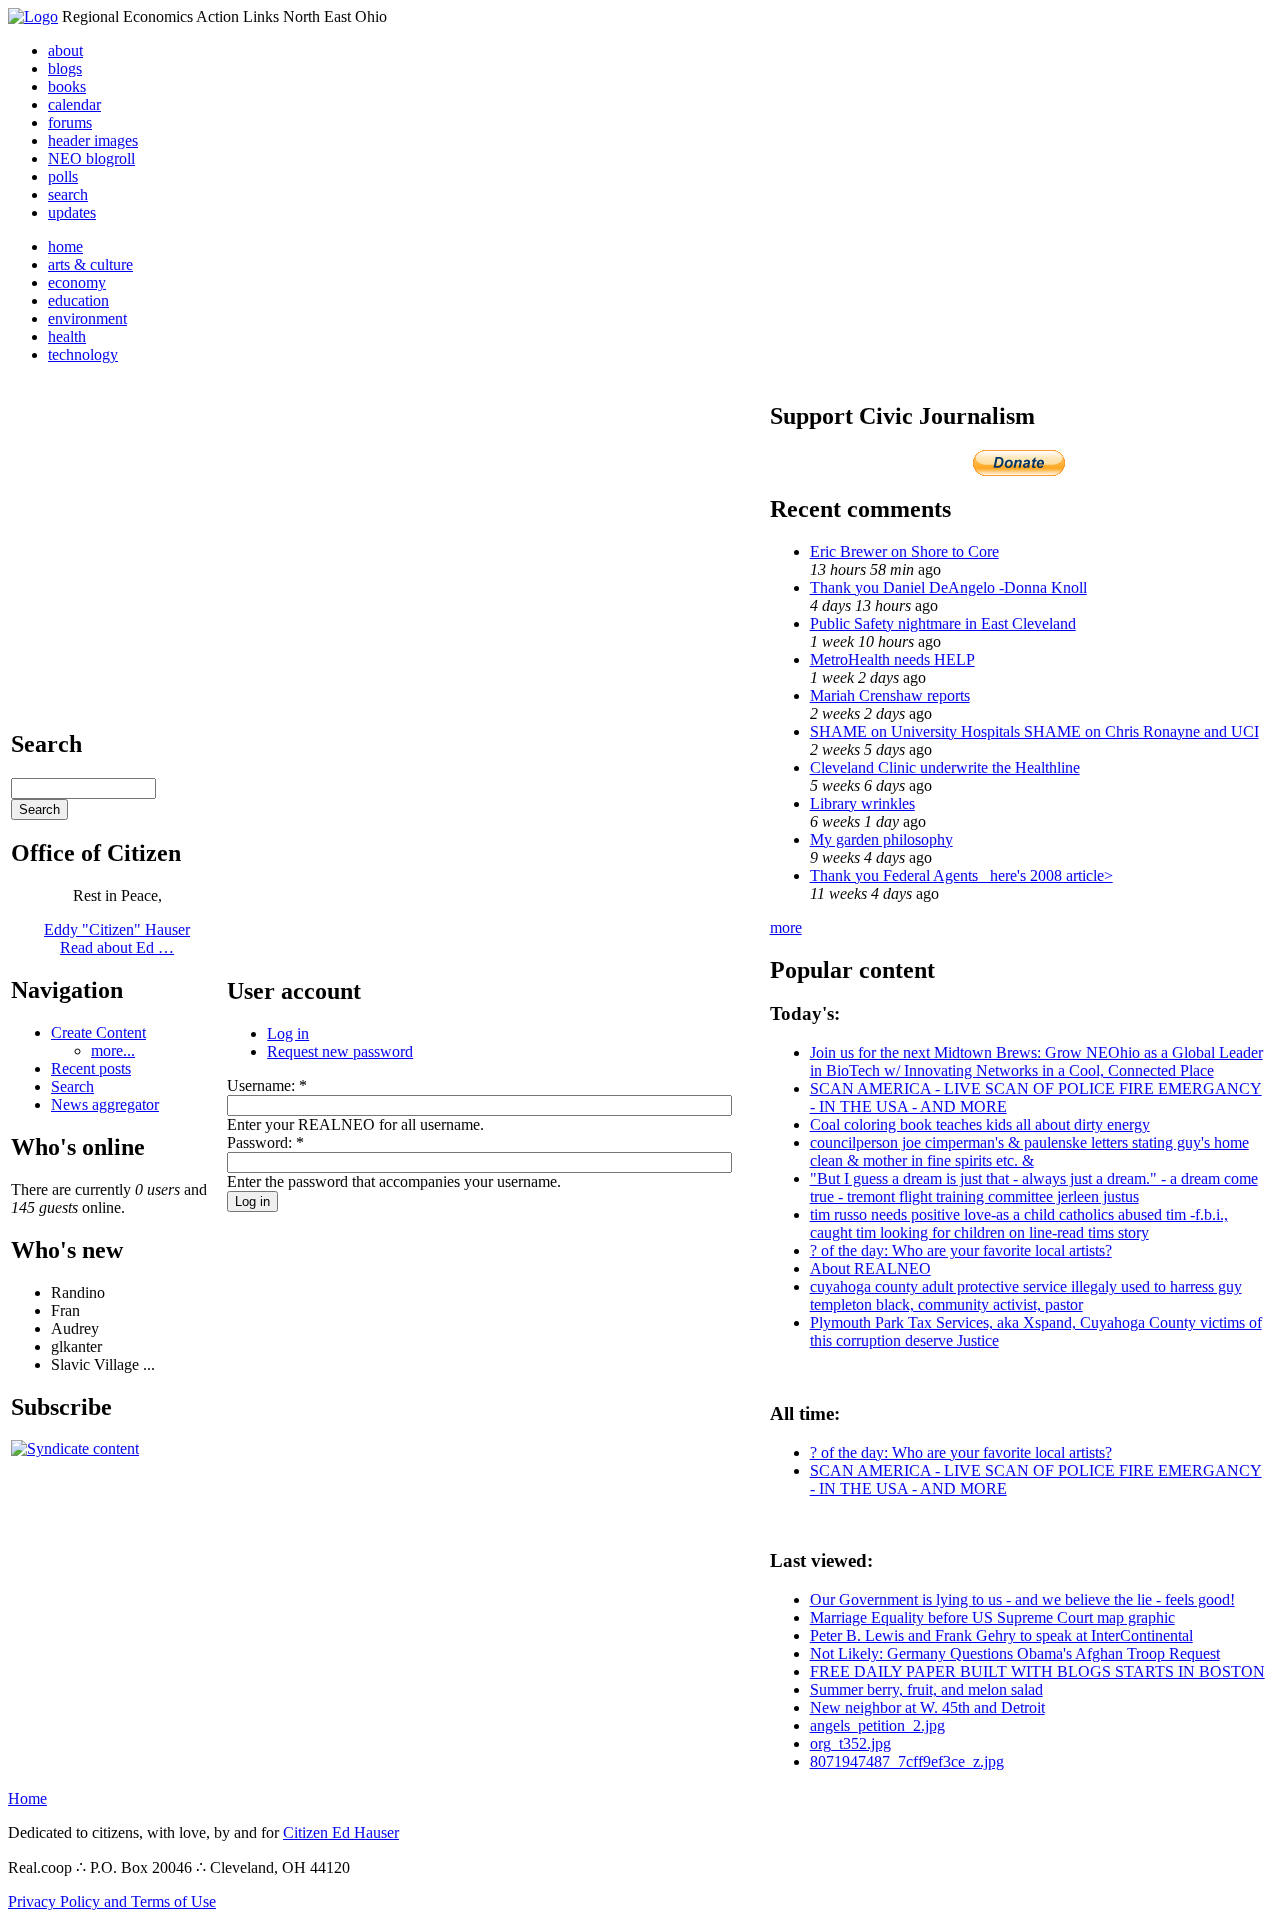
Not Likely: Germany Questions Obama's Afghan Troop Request (1015, 1653)
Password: (265, 1142)
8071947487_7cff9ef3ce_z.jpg (907, 1761)
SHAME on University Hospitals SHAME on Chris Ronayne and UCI (1034, 731)
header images (93, 140)
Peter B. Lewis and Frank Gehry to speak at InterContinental (1001, 1635)
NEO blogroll (91, 158)
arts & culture (90, 264)
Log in (288, 1033)
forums (70, 122)
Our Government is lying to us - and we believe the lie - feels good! (1022, 1599)
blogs (65, 68)
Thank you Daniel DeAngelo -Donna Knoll (948, 587)
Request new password (340, 1051)
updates (72, 212)
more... (113, 1050)
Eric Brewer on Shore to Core (904, 551)
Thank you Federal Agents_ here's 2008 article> (961, 875)
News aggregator (105, 1104)
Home (27, 1798)
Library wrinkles (862, 803)
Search (72, 1086)
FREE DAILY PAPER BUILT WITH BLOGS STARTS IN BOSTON (1037, 1671)
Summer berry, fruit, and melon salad (926, 1689)
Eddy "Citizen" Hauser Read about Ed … (117, 938)
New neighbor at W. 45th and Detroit (927, 1707)
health (67, 336)
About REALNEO (870, 1268)
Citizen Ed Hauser (341, 1832)
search (68, 194)
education (78, 300)
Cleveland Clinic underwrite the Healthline (945, 767)
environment (87, 318)
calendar (74, 104)
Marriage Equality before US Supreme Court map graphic (992, 1617)
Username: (267, 1085)
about (65, 50)
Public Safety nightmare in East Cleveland (943, 623)
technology (83, 354)
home (65, 246)
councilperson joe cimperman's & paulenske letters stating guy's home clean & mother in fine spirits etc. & (1029, 1151)
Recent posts (91, 1068)
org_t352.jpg (850, 1743)
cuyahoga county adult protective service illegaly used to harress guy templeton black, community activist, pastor (1026, 1295)
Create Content (98, 1032)
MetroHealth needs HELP (892, 659)
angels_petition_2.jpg (877, 1725)
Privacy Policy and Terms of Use (112, 1901)
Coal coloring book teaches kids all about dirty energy (980, 1124)
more (786, 927)
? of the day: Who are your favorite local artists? (961, 1250)
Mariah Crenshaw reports (890, 695)
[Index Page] (33, 16)
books (67, 86)
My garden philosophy (881, 839)
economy (77, 282)
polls (63, 176)
